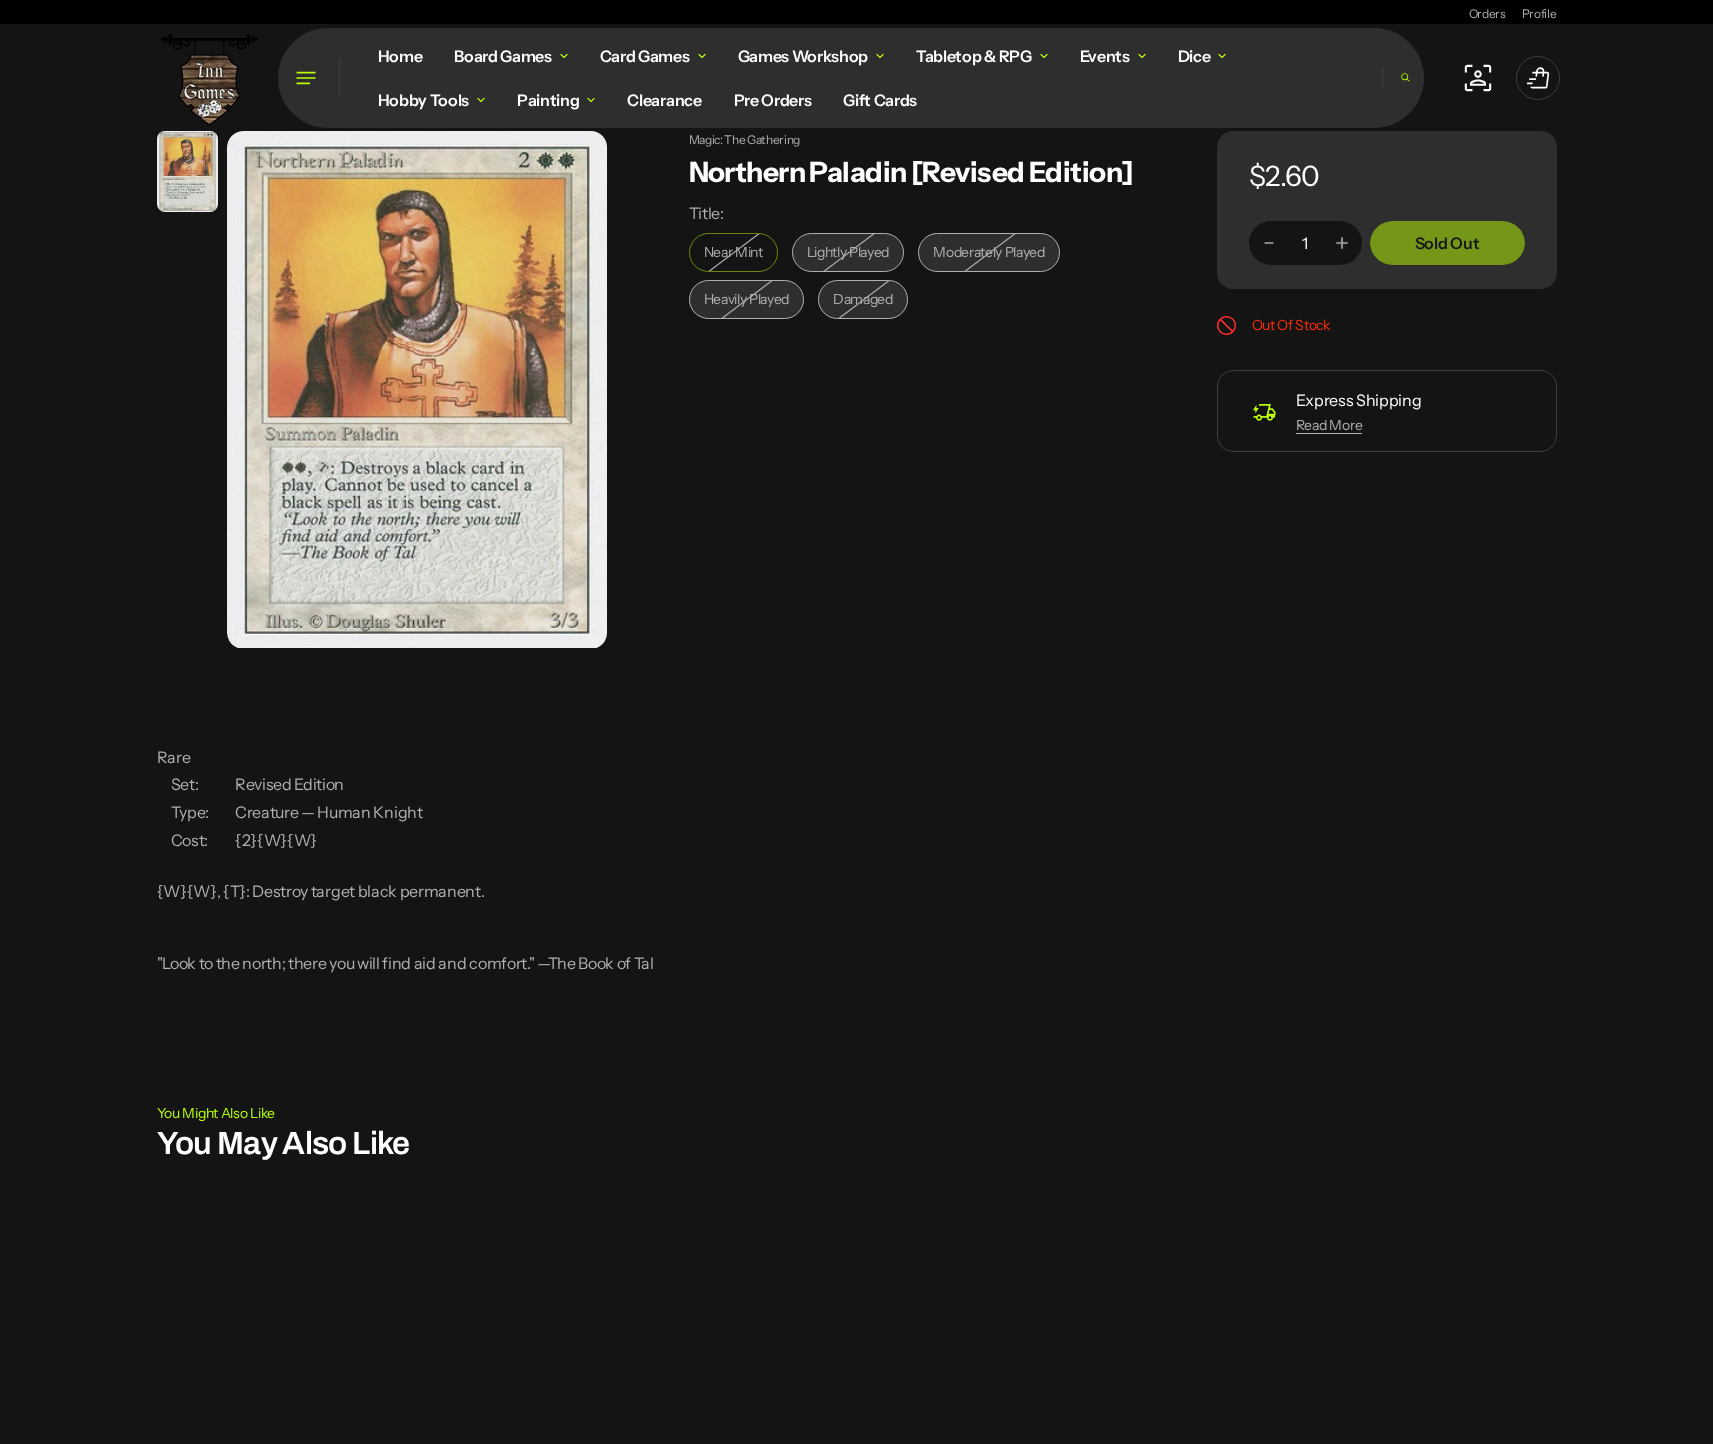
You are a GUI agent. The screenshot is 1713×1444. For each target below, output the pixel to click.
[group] (187, 171)
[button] (1403, 77)
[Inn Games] (209, 77)
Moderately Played (993, 257)
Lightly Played (856, 257)
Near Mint (741, 257)
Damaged (870, 304)
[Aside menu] (309, 78)
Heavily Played (754, 304)
